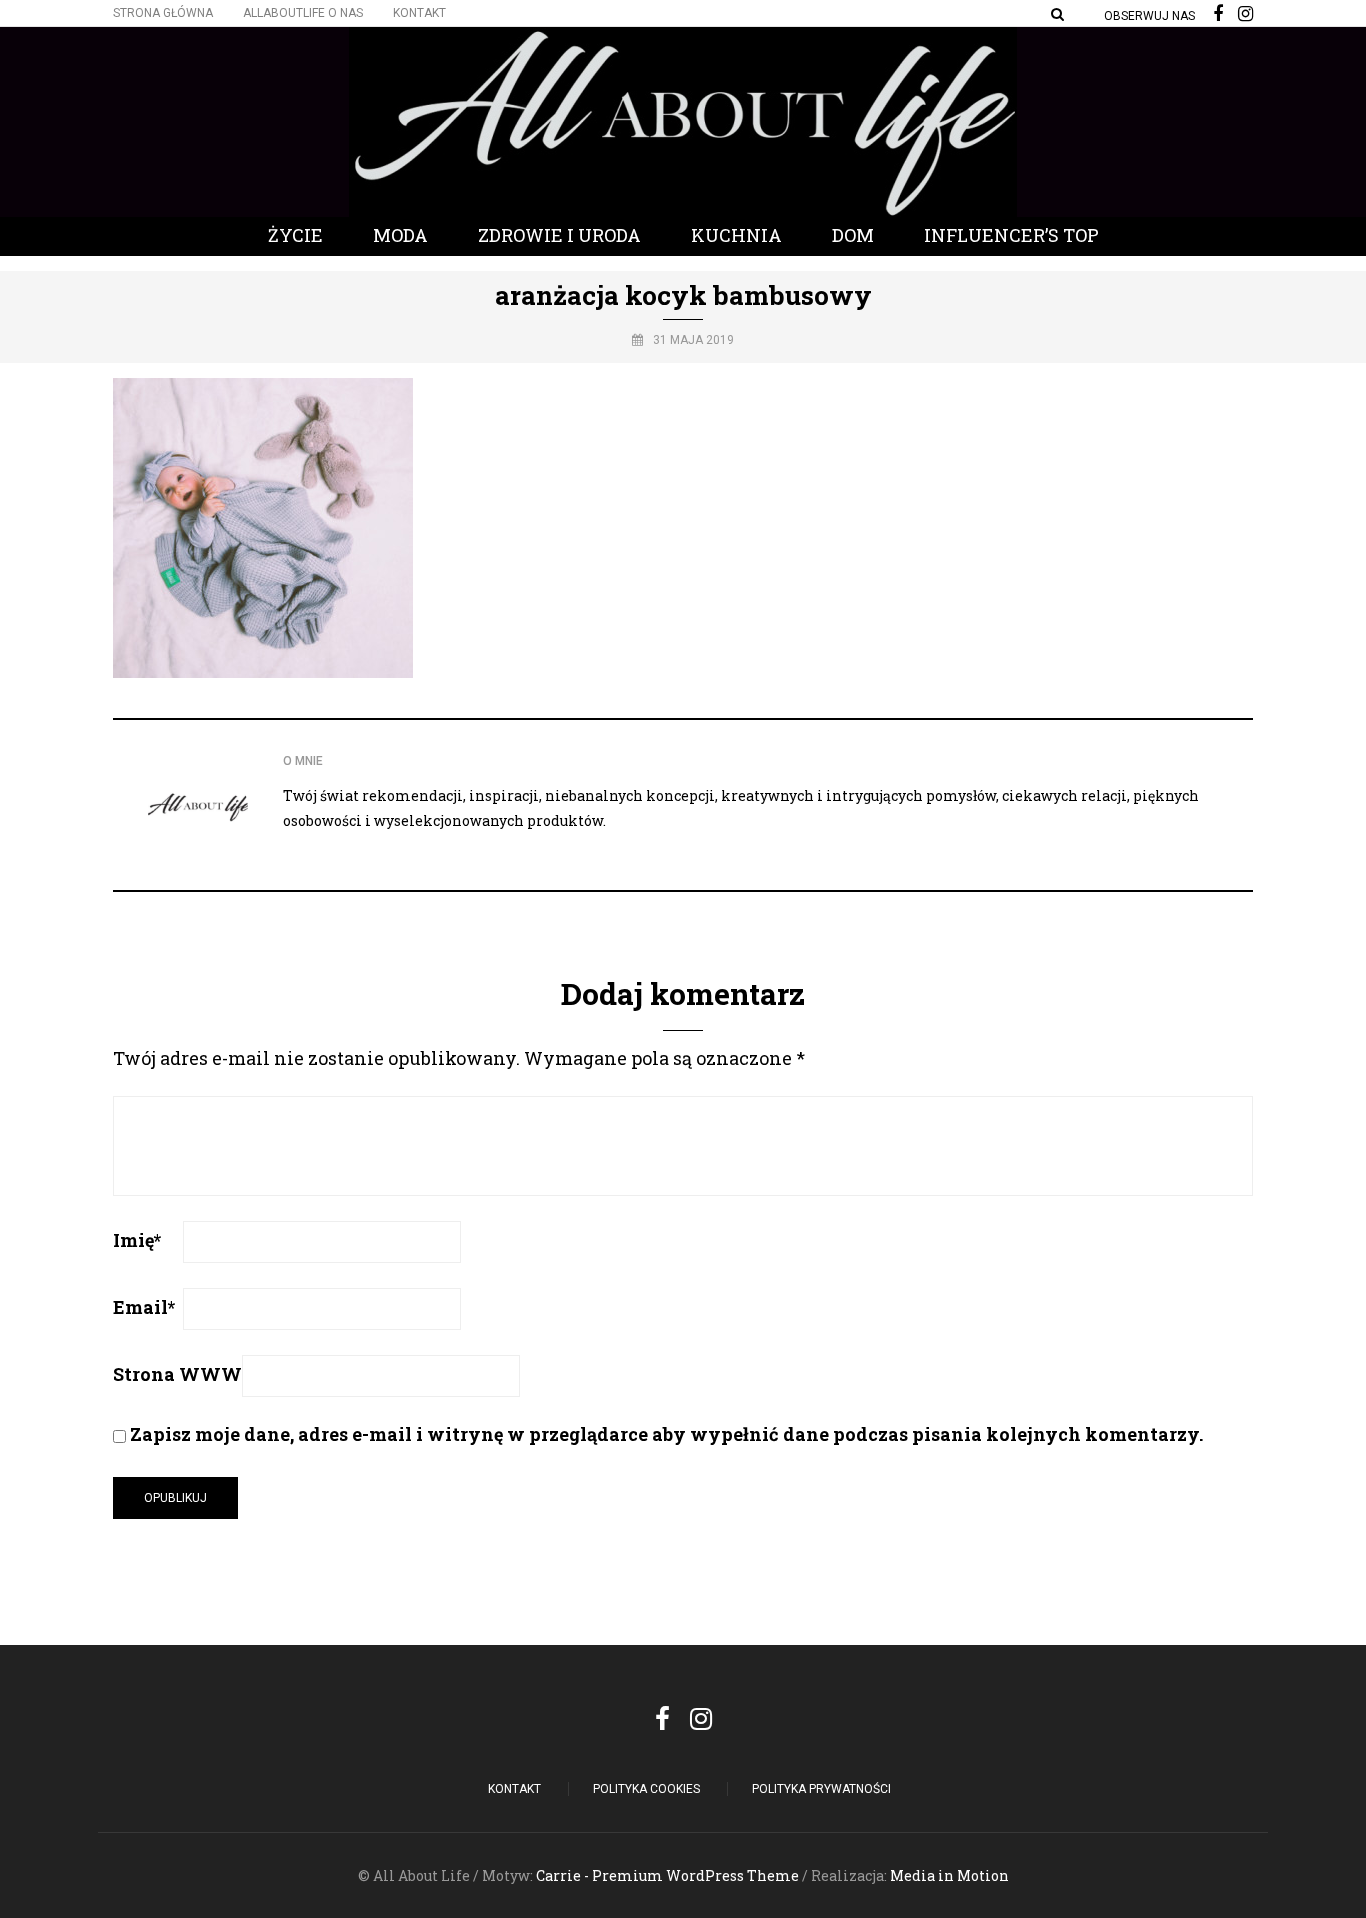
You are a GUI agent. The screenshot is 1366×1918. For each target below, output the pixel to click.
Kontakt (419, 13)
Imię (137, 1240)
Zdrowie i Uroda (559, 235)
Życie (295, 235)
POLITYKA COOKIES (646, 1789)
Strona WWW (177, 1374)
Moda (400, 235)
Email (144, 1307)
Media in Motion (949, 1875)
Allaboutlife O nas (303, 13)
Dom (853, 235)
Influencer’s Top (1011, 235)
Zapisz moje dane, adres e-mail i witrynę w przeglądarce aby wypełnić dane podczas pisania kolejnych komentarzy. (666, 1434)
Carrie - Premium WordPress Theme (667, 1875)
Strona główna (163, 13)
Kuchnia (736, 235)
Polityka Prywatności (821, 1789)
